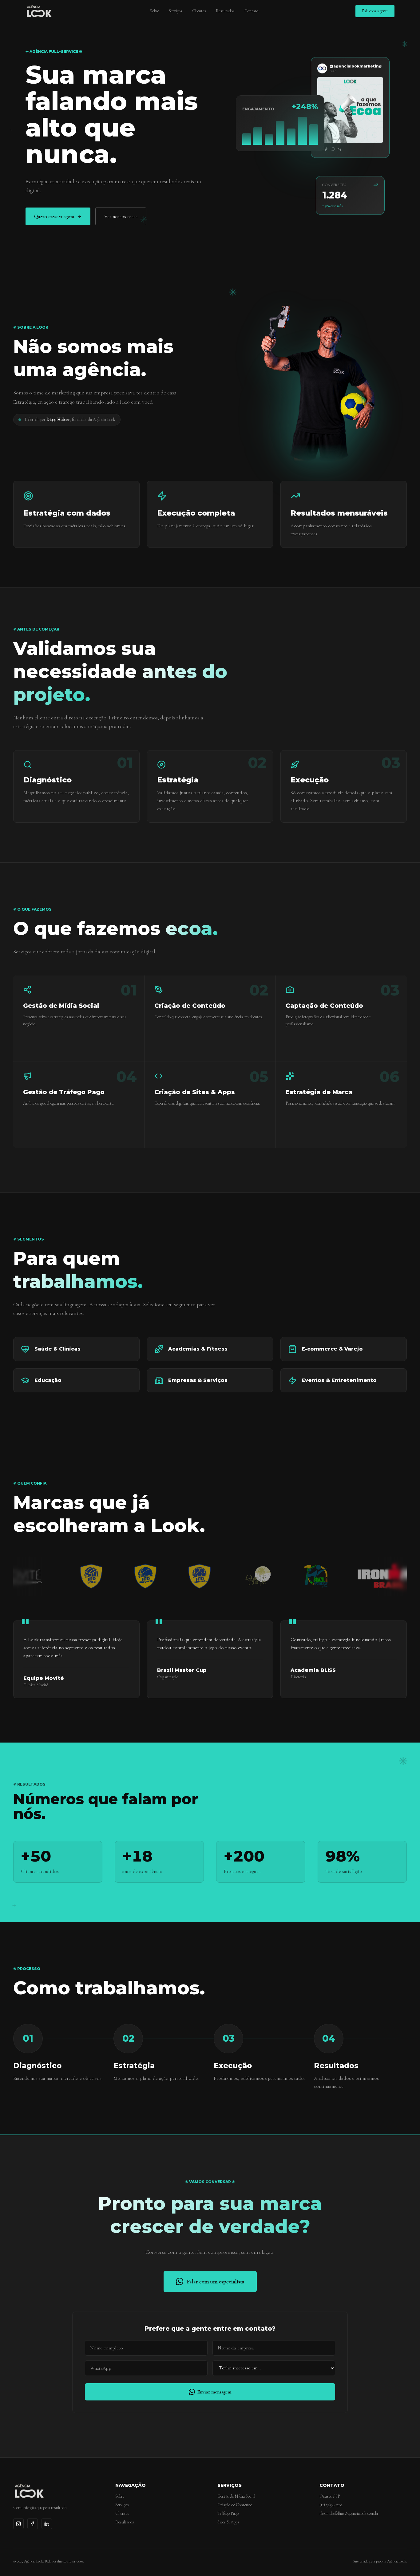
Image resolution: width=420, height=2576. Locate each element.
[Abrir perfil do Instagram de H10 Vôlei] (47, 1576)
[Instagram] (18, 2524)
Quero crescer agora (54, 216)
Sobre (155, 11)
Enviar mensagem (214, 2392)
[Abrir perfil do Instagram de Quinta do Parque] (213, 1576)
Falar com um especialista (216, 2281)
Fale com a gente (375, 11)
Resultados (225, 11)
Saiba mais (32, 1049)
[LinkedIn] (47, 2524)
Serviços (176, 11)
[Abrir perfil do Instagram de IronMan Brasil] (345, 1576)
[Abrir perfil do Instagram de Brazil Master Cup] (271, 1576)
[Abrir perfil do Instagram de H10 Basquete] (101, 1576)
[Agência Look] (39, 11)
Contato (251, 11)
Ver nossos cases (121, 216)
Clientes (199, 11)
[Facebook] (33, 2524)
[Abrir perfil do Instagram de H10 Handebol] (155, 1576)
